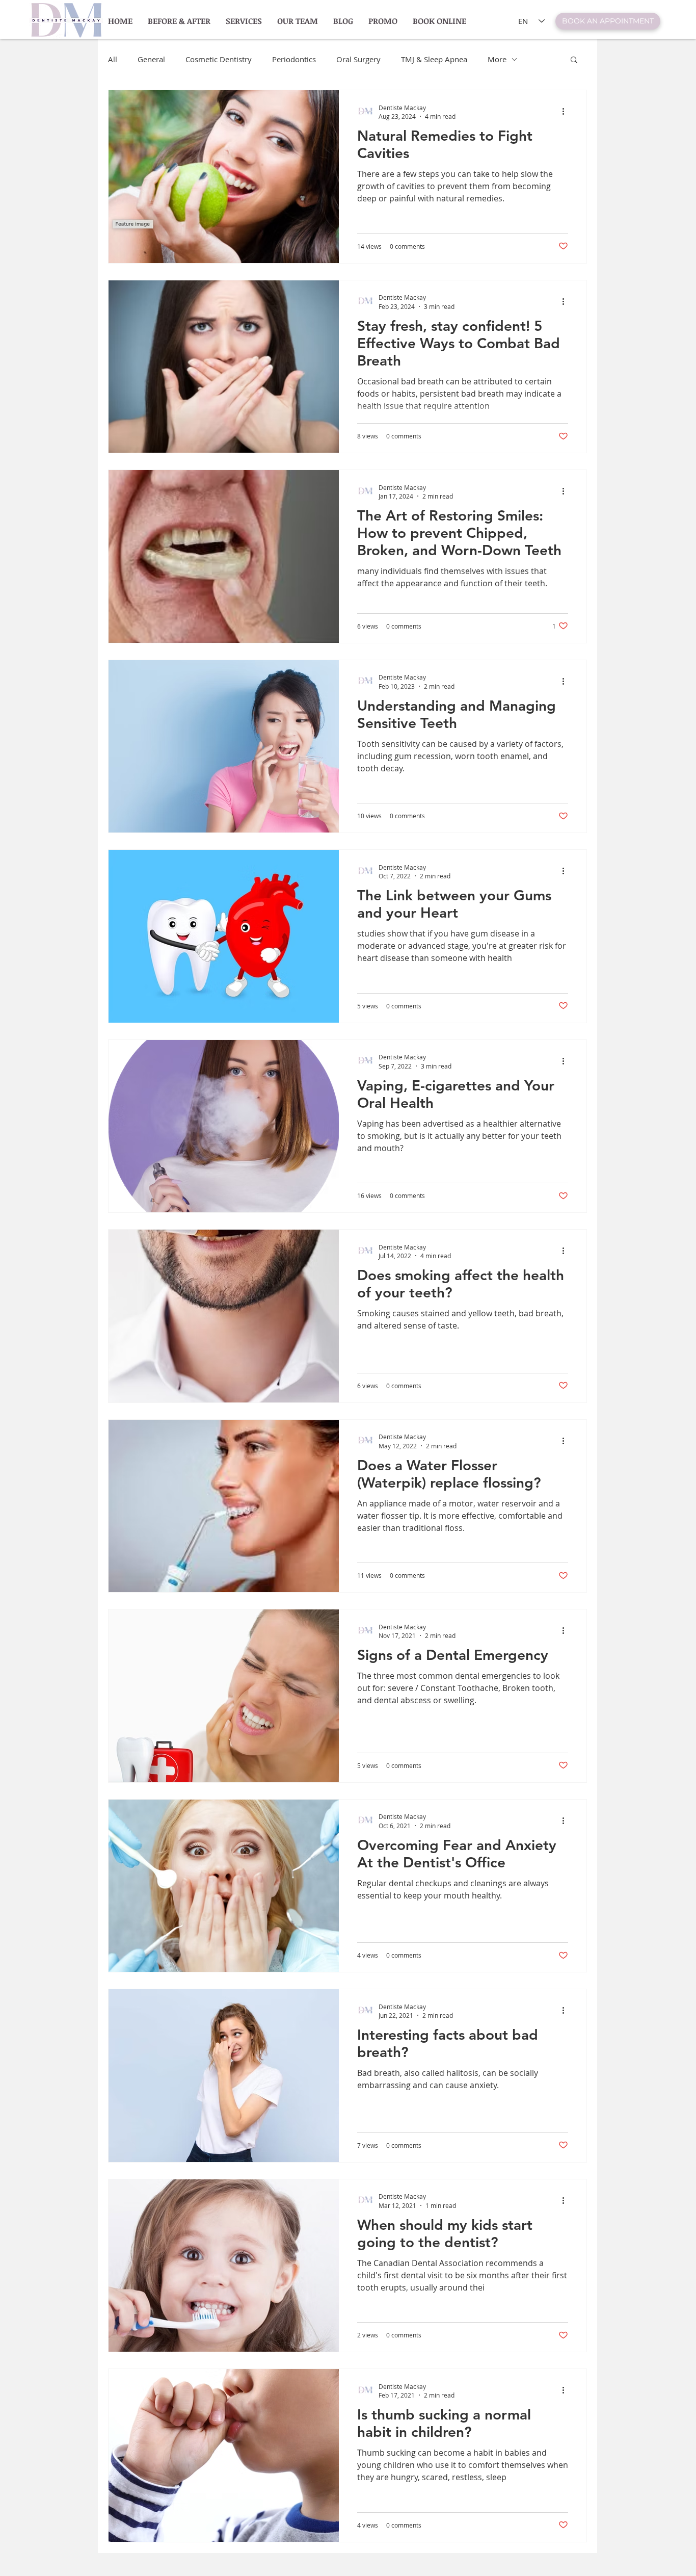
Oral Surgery (358, 59)
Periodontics (294, 59)
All (113, 59)
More (497, 59)
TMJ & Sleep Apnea (434, 59)
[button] (574, 60)
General (151, 59)
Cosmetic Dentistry (219, 59)
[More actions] (567, 112)
